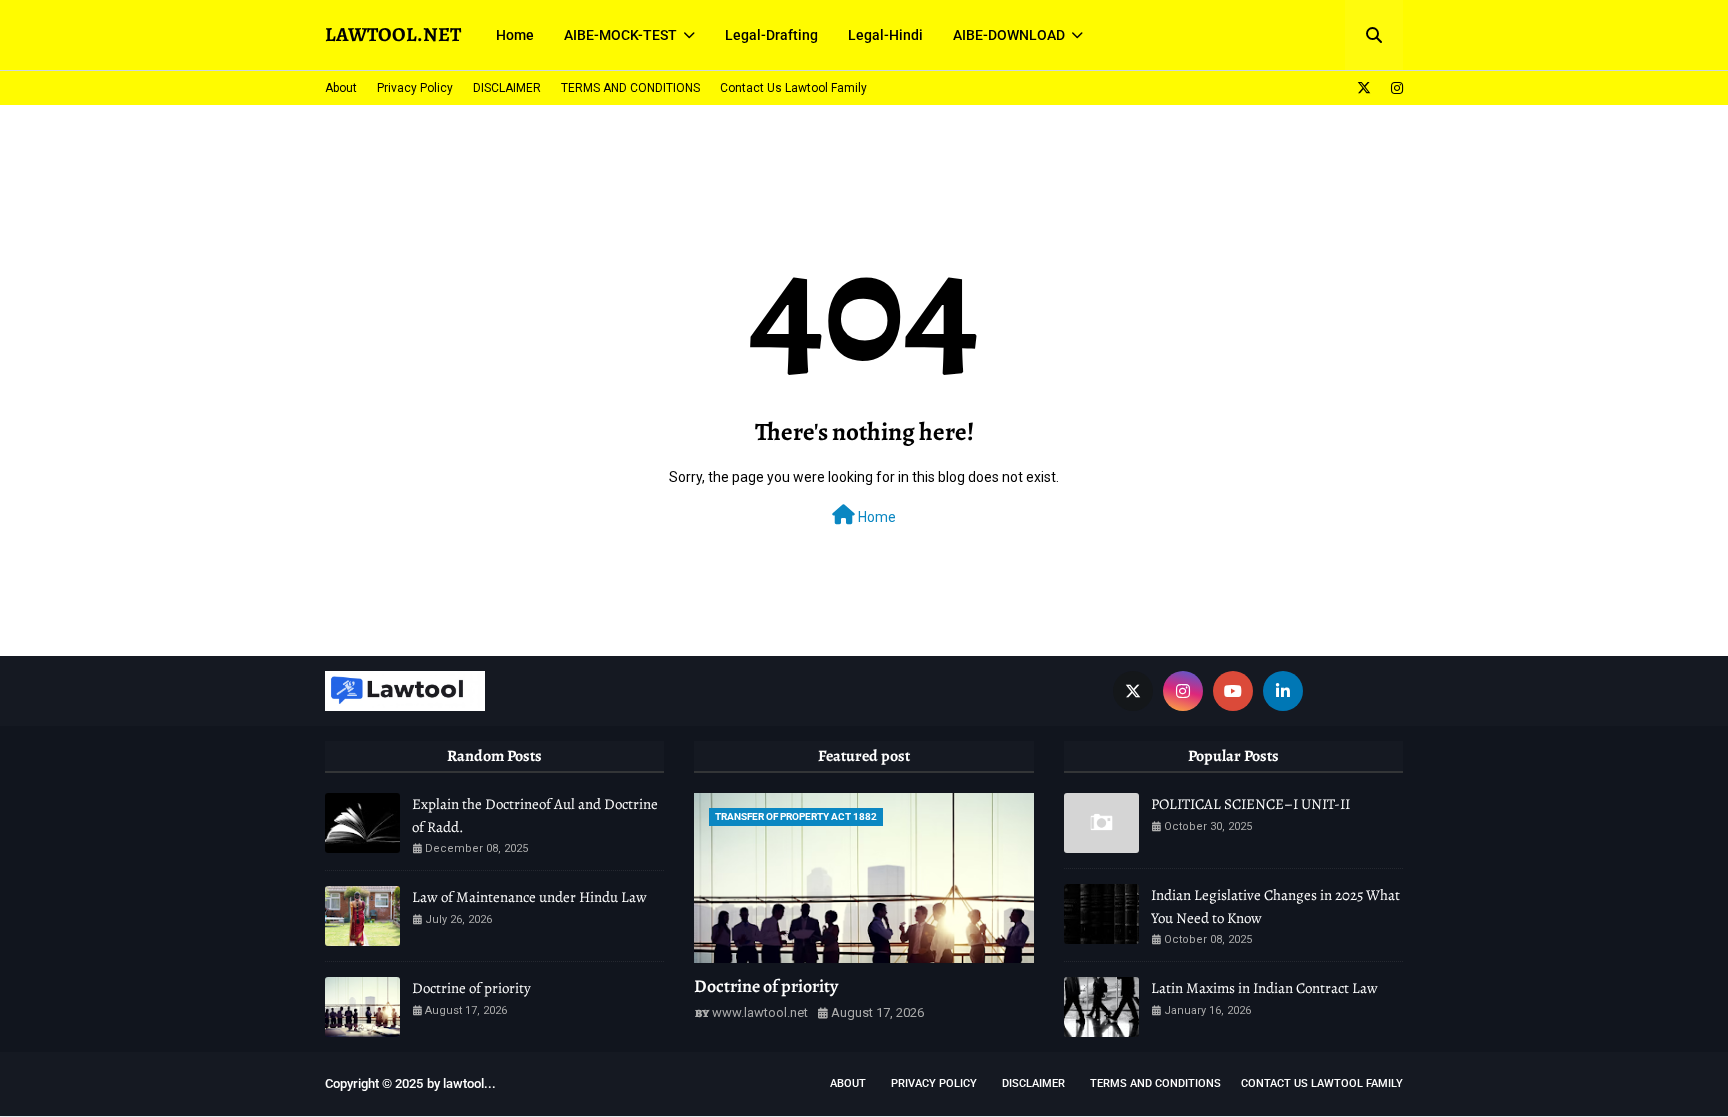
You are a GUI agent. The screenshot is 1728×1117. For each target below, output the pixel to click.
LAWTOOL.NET (393, 34)
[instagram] (1394, 88)
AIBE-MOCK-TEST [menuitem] (620, 35)
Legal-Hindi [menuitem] (885, 35)
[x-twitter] (1364, 88)
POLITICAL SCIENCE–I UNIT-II (1250, 804)
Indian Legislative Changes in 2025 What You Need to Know (1275, 906)
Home (875, 517)
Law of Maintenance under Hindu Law (529, 897)
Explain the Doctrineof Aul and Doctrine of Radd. (535, 815)
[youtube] (1233, 691)
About (341, 88)
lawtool (463, 1083)
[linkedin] (1283, 691)
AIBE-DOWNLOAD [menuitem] (1009, 35)
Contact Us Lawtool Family (793, 88)
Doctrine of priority (471, 988)
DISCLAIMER (507, 88)
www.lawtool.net (760, 1012)
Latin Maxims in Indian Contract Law (1264, 988)
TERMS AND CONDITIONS (630, 88)
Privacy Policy (415, 88)
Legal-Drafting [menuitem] (771, 35)
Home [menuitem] (515, 35)
